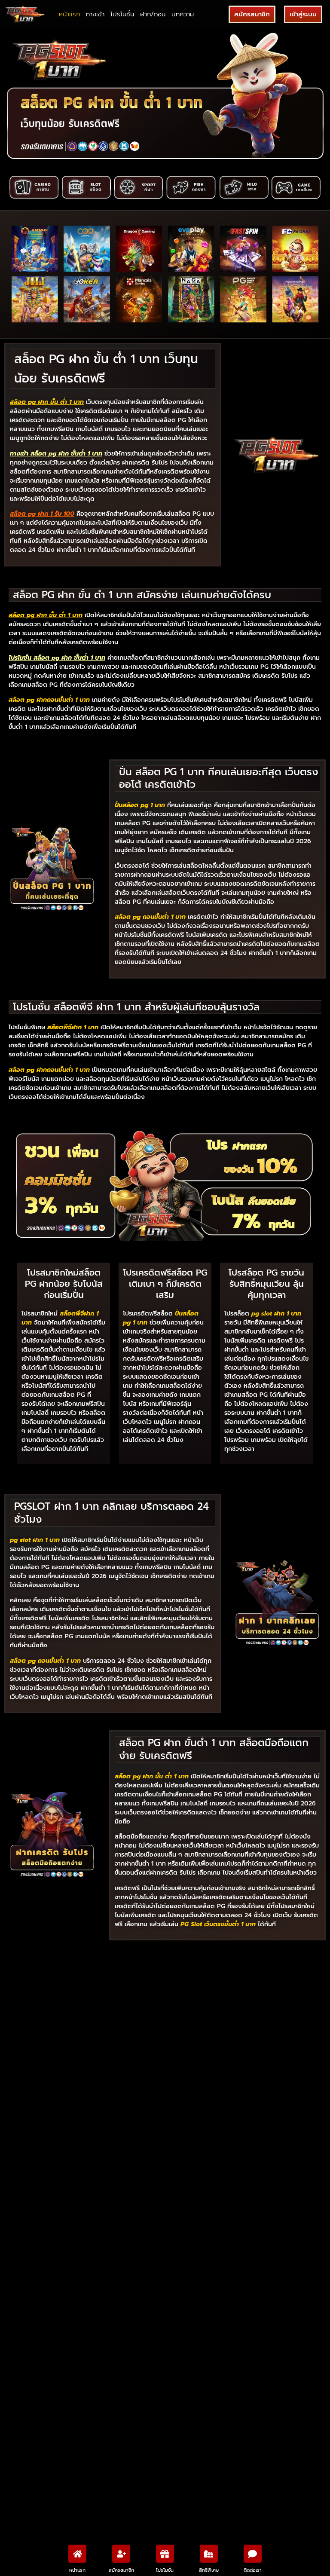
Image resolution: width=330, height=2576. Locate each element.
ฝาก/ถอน (153, 14)
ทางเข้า (95, 14)
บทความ (183, 14)
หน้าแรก (69, 14)
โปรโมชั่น (122, 14)
